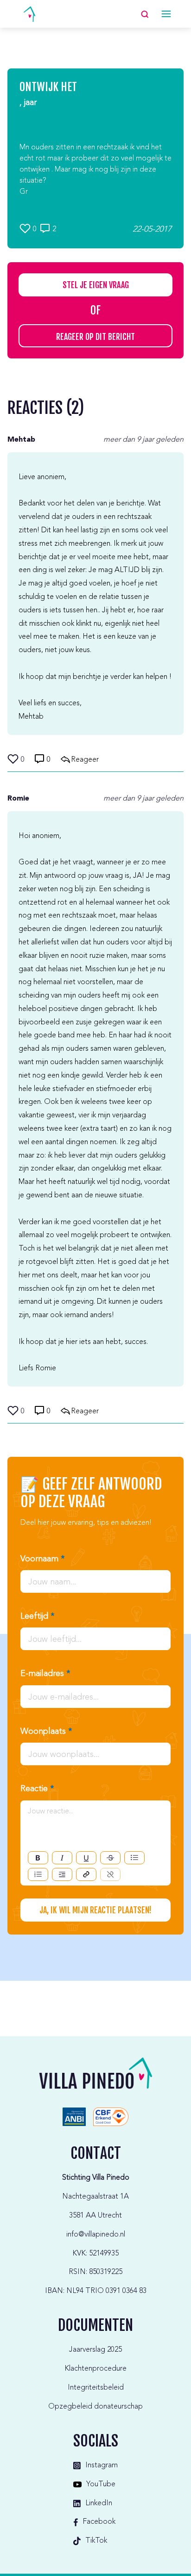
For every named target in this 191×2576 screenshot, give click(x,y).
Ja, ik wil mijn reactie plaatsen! (95, 1910)
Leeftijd (37, 1616)
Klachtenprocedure (95, 2369)
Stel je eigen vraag (96, 285)
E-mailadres (45, 1674)
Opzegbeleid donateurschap (95, 2407)
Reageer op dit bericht (95, 337)
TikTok (96, 2541)
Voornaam (42, 1559)
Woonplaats (46, 1732)
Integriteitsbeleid (96, 2388)
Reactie (37, 1789)
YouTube (101, 2484)
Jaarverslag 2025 (95, 2350)
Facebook (99, 2522)
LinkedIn (99, 2503)
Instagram (102, 2465)
